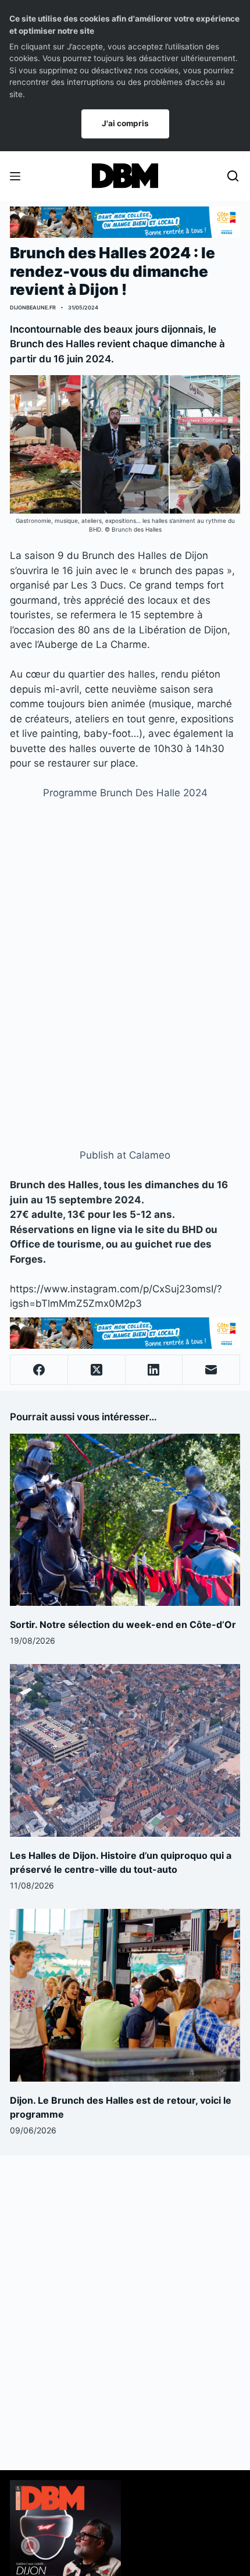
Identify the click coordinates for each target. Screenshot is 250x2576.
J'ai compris (125, 123)
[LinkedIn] (154, 1370)
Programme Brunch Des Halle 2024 (125, 793)
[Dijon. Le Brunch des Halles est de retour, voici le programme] (125, 1995)
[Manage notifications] (30, 2546)
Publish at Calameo (125, 1155)
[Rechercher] (233, 176)
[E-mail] (211, 1370)
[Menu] (15, 176)
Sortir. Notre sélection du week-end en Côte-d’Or (123, 1624)
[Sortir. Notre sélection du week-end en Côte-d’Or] (125, 1520)
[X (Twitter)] (97, 1370)
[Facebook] (39, 1370)
